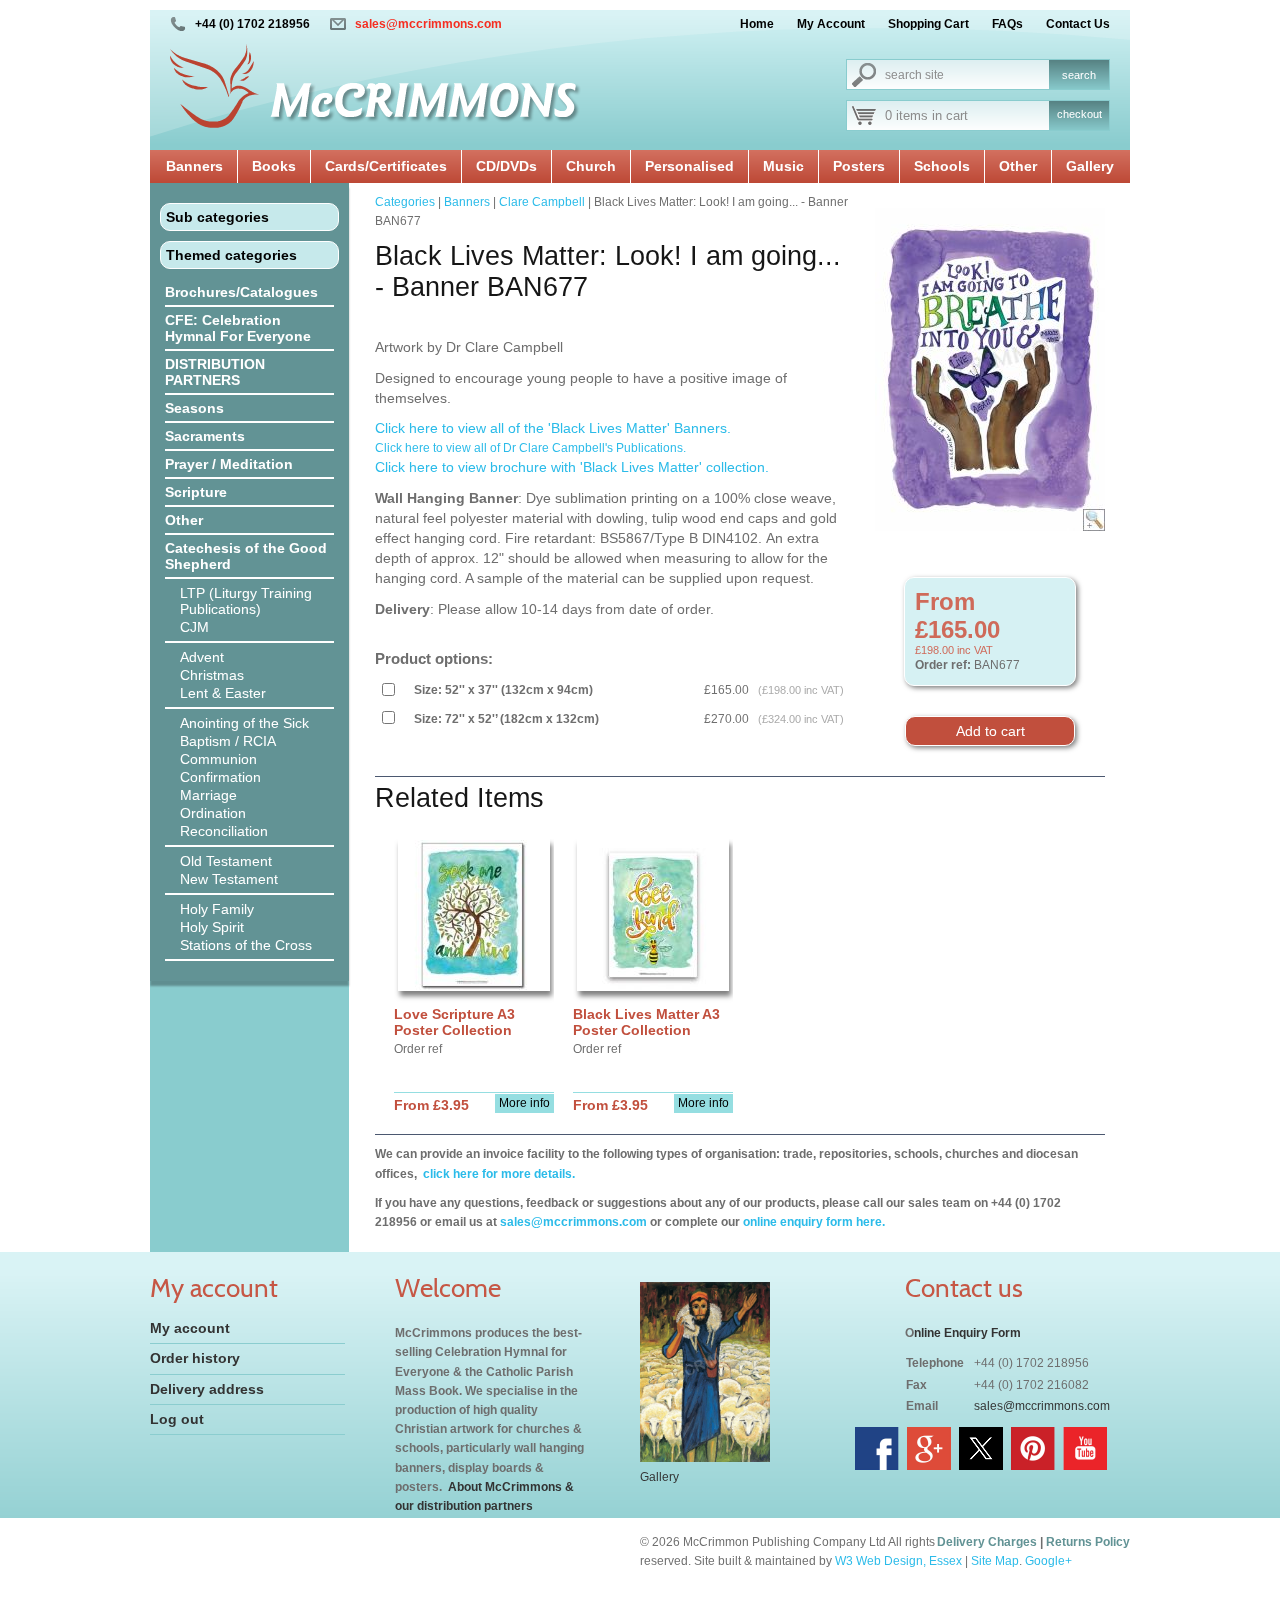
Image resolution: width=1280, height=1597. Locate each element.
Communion (218, 759)
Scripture (196, 492)
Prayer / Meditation (229, 464)
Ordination (213, 813)
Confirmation (220, 777)
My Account (831, 24)
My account (190, 1328)
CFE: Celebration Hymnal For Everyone (238, 328)
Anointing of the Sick (244, 723)
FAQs (1007, 24)
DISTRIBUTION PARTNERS (215, 372)
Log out (177, 1419)
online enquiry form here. (814, 1222)
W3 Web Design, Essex (898, 1561)
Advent (202, 657)
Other (1018, 166)
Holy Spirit (212, 927)
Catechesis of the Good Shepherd (246, 556)
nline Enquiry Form (967, 1333)
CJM (194, 627)
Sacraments (205, 436)
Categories (405, 202)
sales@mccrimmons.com (428, 24)
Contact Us (1078, 24)
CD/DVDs (506, 166)
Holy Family (217, 909)
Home (757, 24)
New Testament (229, 879)
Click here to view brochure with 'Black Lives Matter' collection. (572, 467)
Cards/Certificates (386, 166)
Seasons (194, 408)
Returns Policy (1088, 1542)
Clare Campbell (542, 202)
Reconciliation (224, 831)
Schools (942, 166)
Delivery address (207, 1389)
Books (274, 166)
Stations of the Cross (246, 945)
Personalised (689, 166)
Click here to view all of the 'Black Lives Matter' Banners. (553, 428)
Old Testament (226, 861)
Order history (195, 1358)
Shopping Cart (928, 24)
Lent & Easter (223, 693)
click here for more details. (497, 1174)
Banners (194, 166)
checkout (1079, 114)
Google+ (1048, 1561)
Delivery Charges (987, 1542)
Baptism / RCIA (228, 741)
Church (591, 166)
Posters (859, 166)
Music (783, 166)
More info (524, 1103)
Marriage (208, 795)
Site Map (995, 1561)
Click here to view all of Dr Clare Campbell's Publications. (532, 448)
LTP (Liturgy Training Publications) (246, 601)
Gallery (1090, 166)
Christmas (212, 675)
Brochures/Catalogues (241, 292)
